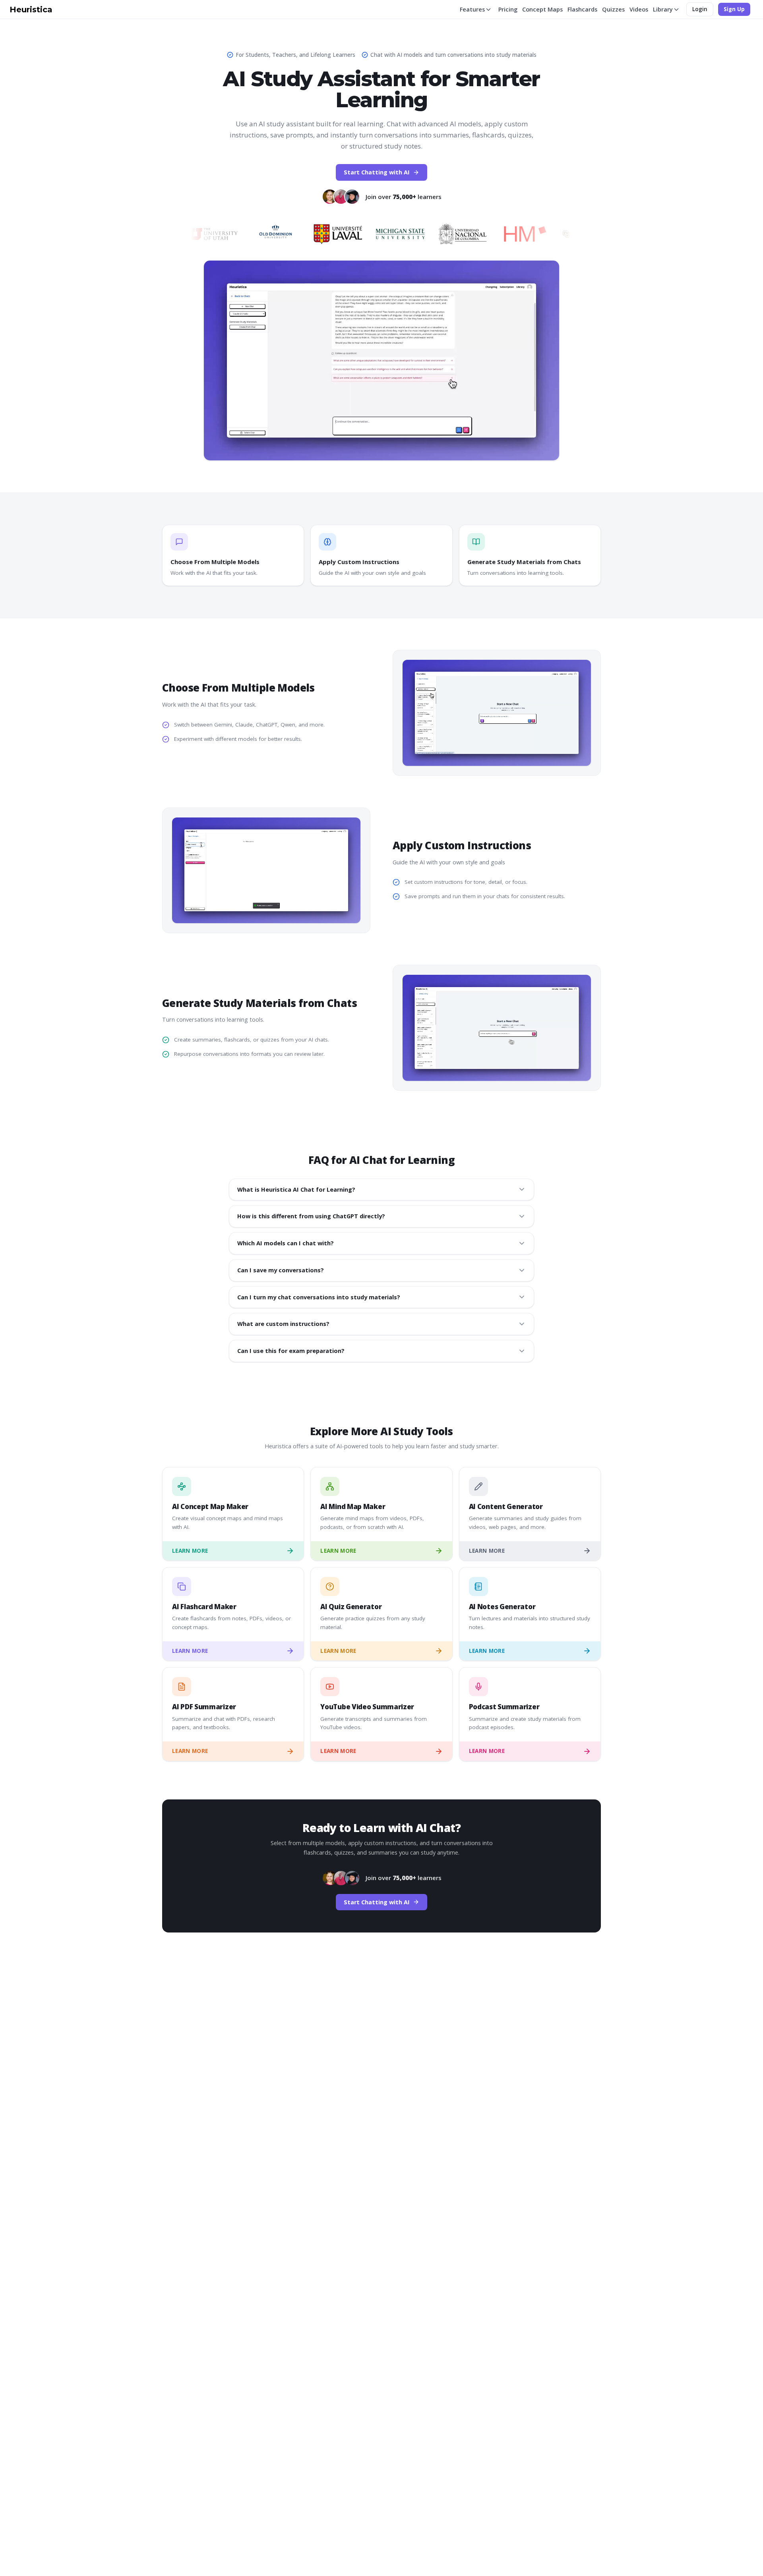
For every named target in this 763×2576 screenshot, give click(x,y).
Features (472, 9)
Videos (639, 9)
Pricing (508, 9)
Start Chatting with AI (377, 172)
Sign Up (734, 9)
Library (663, 9)
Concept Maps (542, 9)
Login (700, 9)
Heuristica (31, 10)
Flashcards (582, 9)
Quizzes (613, 9)
